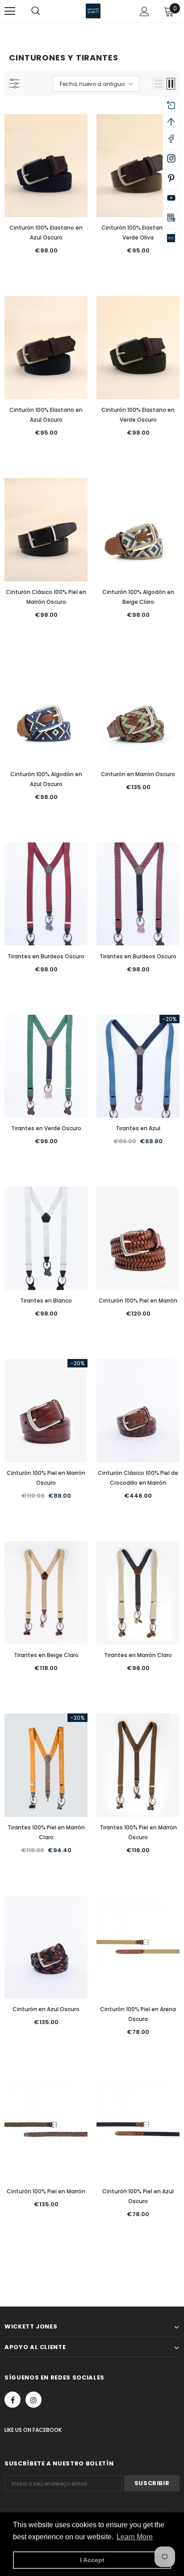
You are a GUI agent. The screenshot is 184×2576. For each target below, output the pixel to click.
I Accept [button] (92, 2560)
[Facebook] (13, 2400)
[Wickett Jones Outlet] (171, 238)
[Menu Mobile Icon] (10, 11)
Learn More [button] (135, 2537)
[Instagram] (33, 2400)
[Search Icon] (45, 11)
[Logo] (93, 11)
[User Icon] (144, 11)
